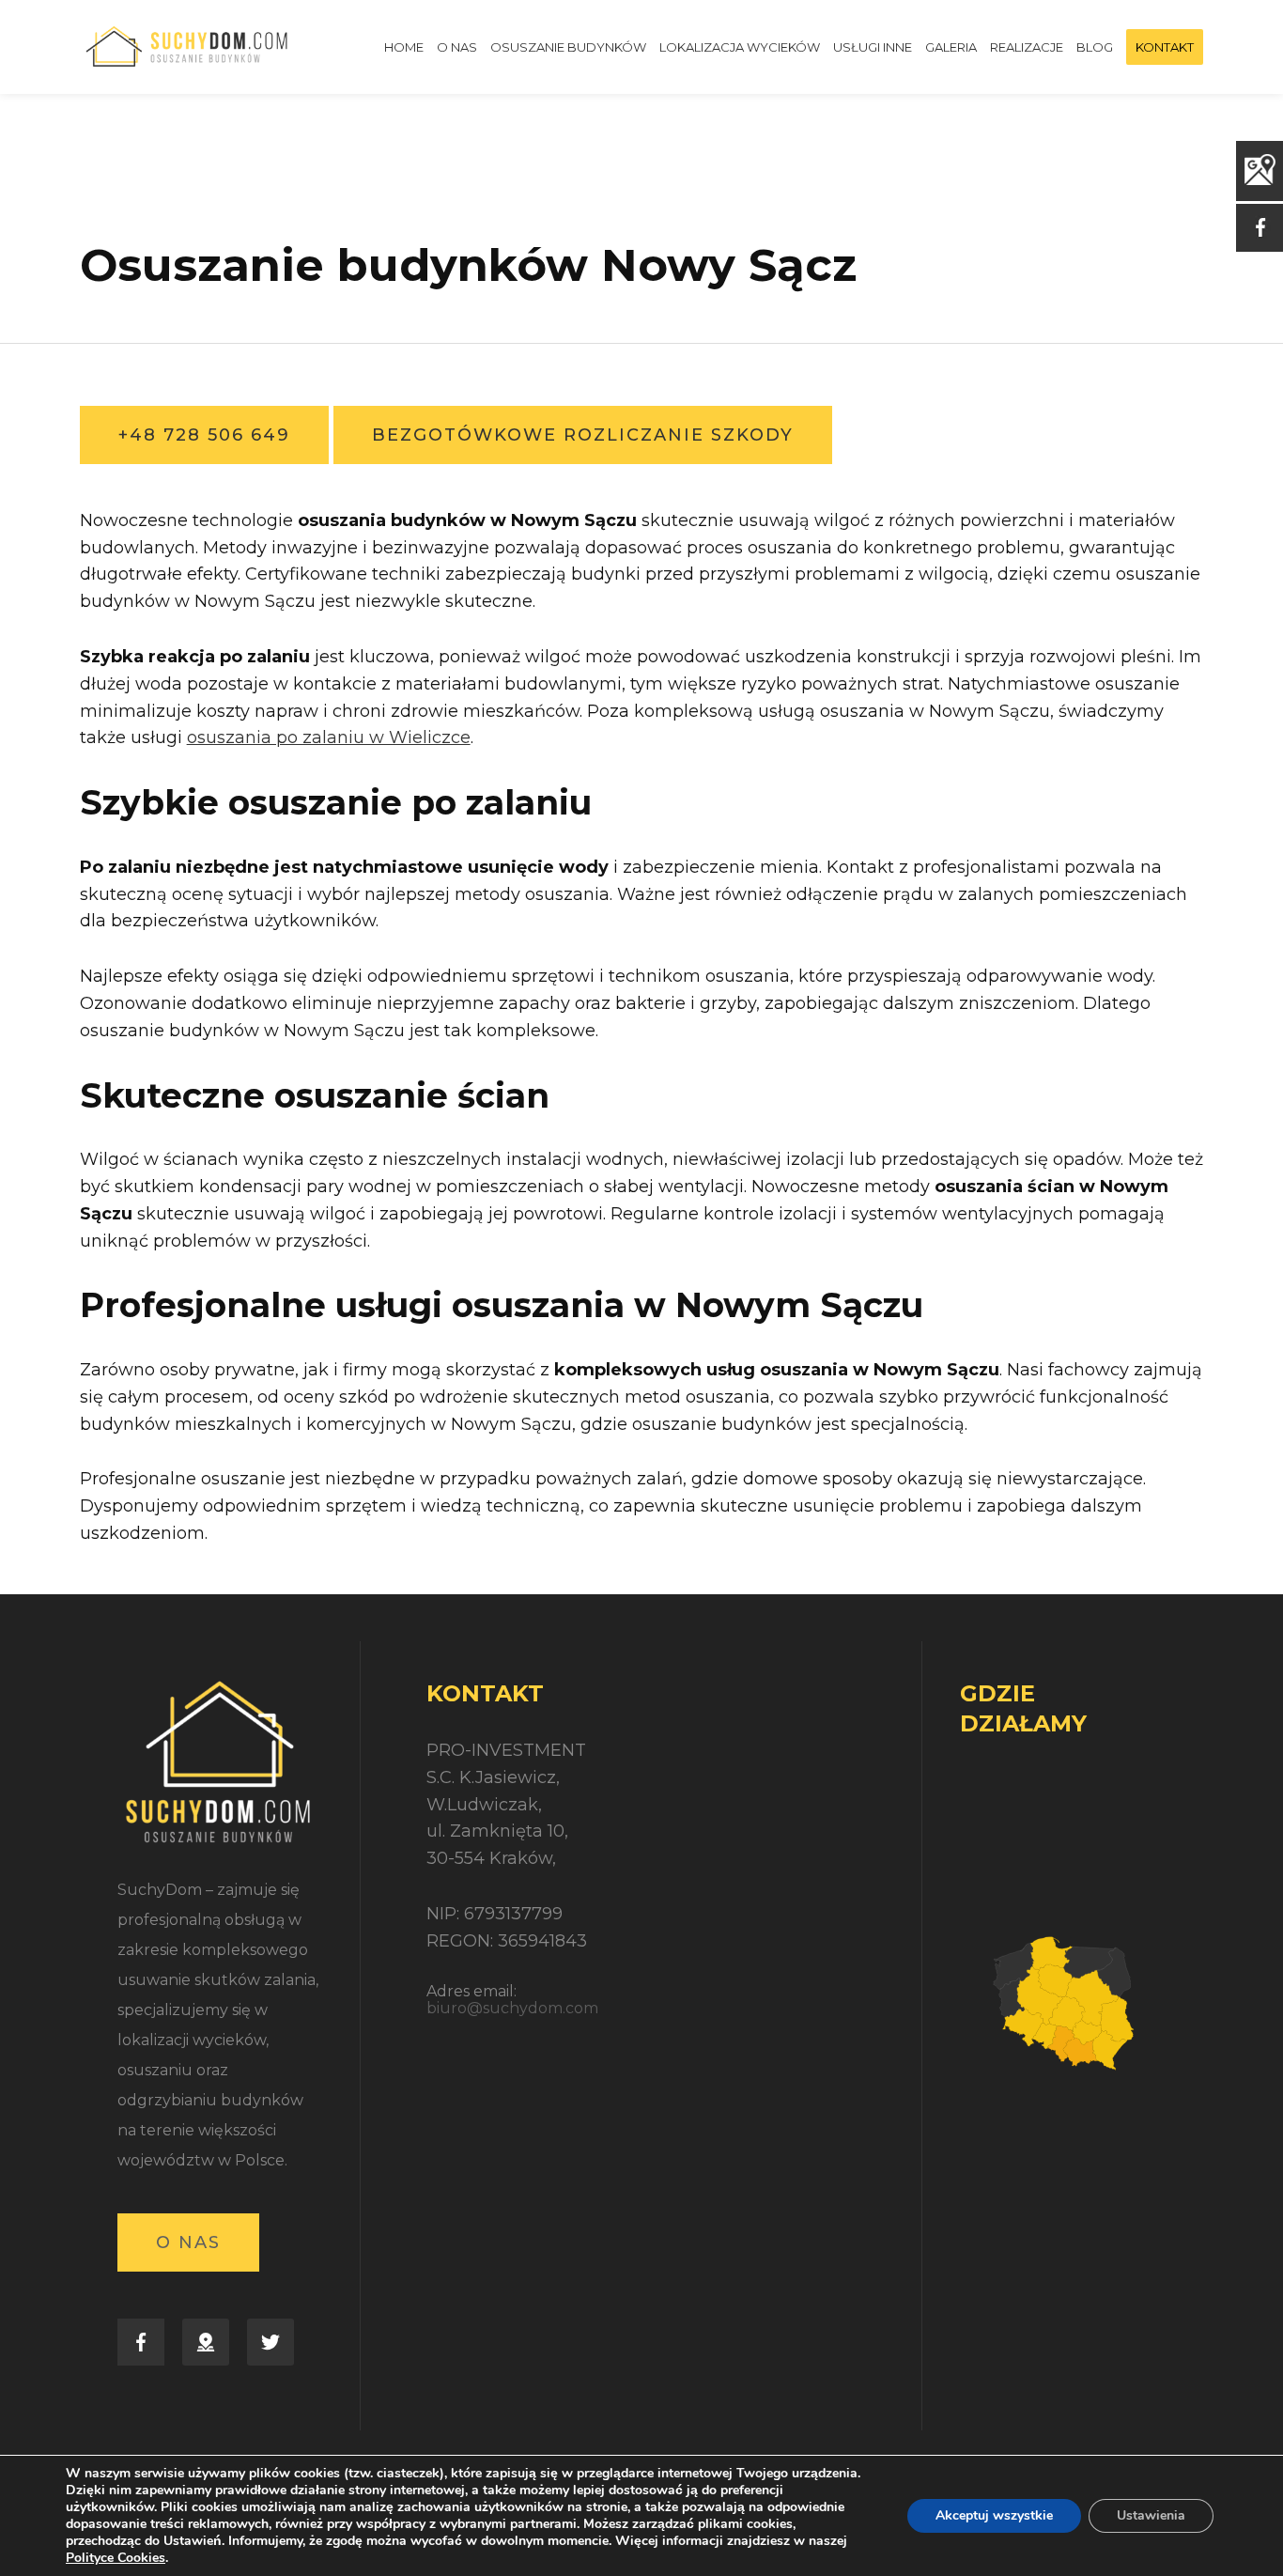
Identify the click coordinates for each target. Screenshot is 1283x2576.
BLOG (1095, 47)
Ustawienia (1151, 2515)
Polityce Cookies (116, 2558)
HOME (404, 47)
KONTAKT (1165, 47)
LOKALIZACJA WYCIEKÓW (740, 47)
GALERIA (951, 47)
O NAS (457, 47)
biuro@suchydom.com (512, 2008)
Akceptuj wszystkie (994, 2515)
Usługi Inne (873, 47)
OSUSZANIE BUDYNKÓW (568, 47)
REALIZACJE (1027, 47)
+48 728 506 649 (204, 435)
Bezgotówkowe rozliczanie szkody (583, 435)
